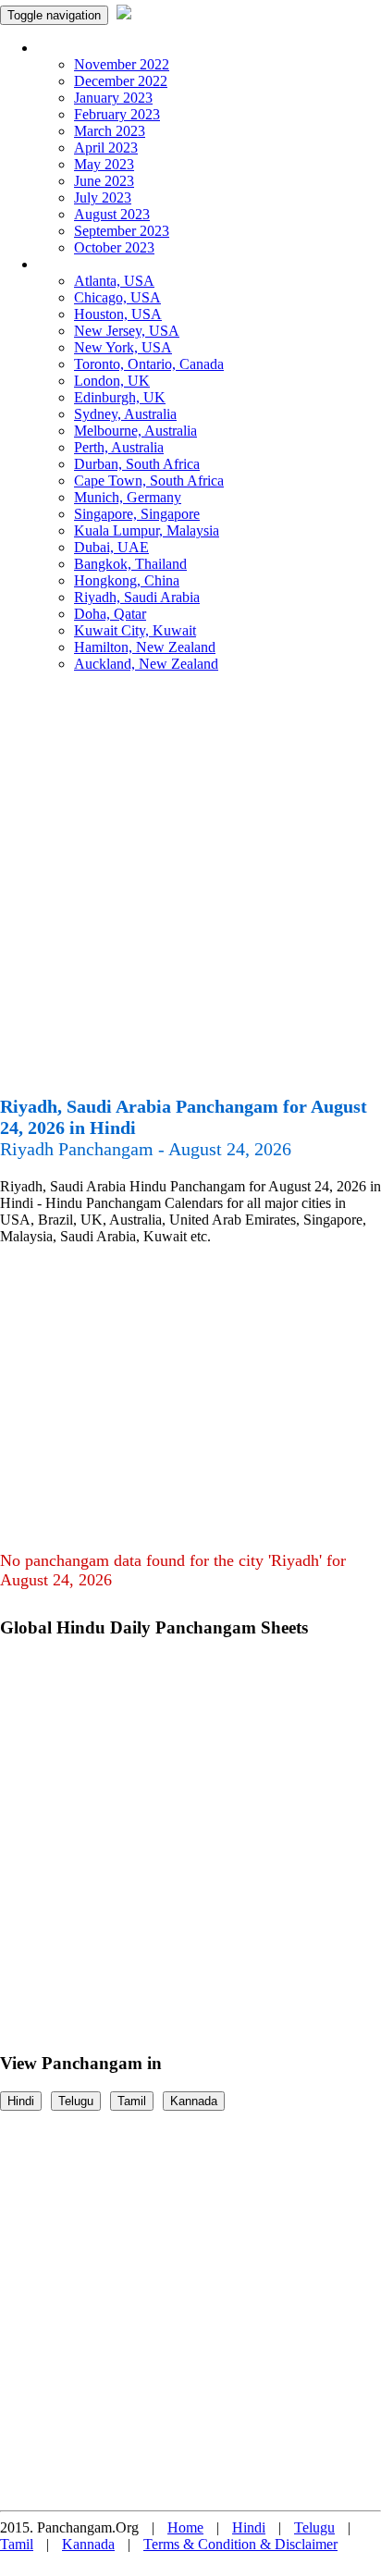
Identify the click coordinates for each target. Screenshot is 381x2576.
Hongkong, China (127, 580)
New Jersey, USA (127, 331)
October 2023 (114, 247)
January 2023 (113, 98)
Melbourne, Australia (135, 431)
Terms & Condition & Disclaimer (240, 2544)
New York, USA (123, 347)
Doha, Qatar (110, 614)
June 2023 (104, 181)
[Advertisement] (190, 892)
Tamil (132, 2101)
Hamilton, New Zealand (145, 647)
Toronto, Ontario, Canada (149, 364)
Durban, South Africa (137, 464)
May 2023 (104, 164)
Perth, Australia (119, 447)
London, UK (112, 381)
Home (185, 2527)
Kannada (194, 2101)
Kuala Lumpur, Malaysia (147, 530)
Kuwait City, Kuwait (135, 630)
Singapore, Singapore (137, 514)
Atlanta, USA (114, 281)
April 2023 (106, 148)
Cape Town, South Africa (149, 481)
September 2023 (122, 231)
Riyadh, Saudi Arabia (137, 597)
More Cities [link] (71, 264)
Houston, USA (118, 314)
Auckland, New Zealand (146, 664)
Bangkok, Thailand (130, 564)
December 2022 (121, 81)
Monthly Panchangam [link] (101, 48)
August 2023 (112, 214)
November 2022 (122, 64)
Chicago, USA (117, 297)
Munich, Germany (128, 497)
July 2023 (103, 197)
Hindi (21, 2101)
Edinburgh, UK (120, 397)
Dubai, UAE (111, 547)
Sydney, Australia (125, 414)
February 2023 (117, 114)
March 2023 (110, 131)
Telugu (76, 2101)
